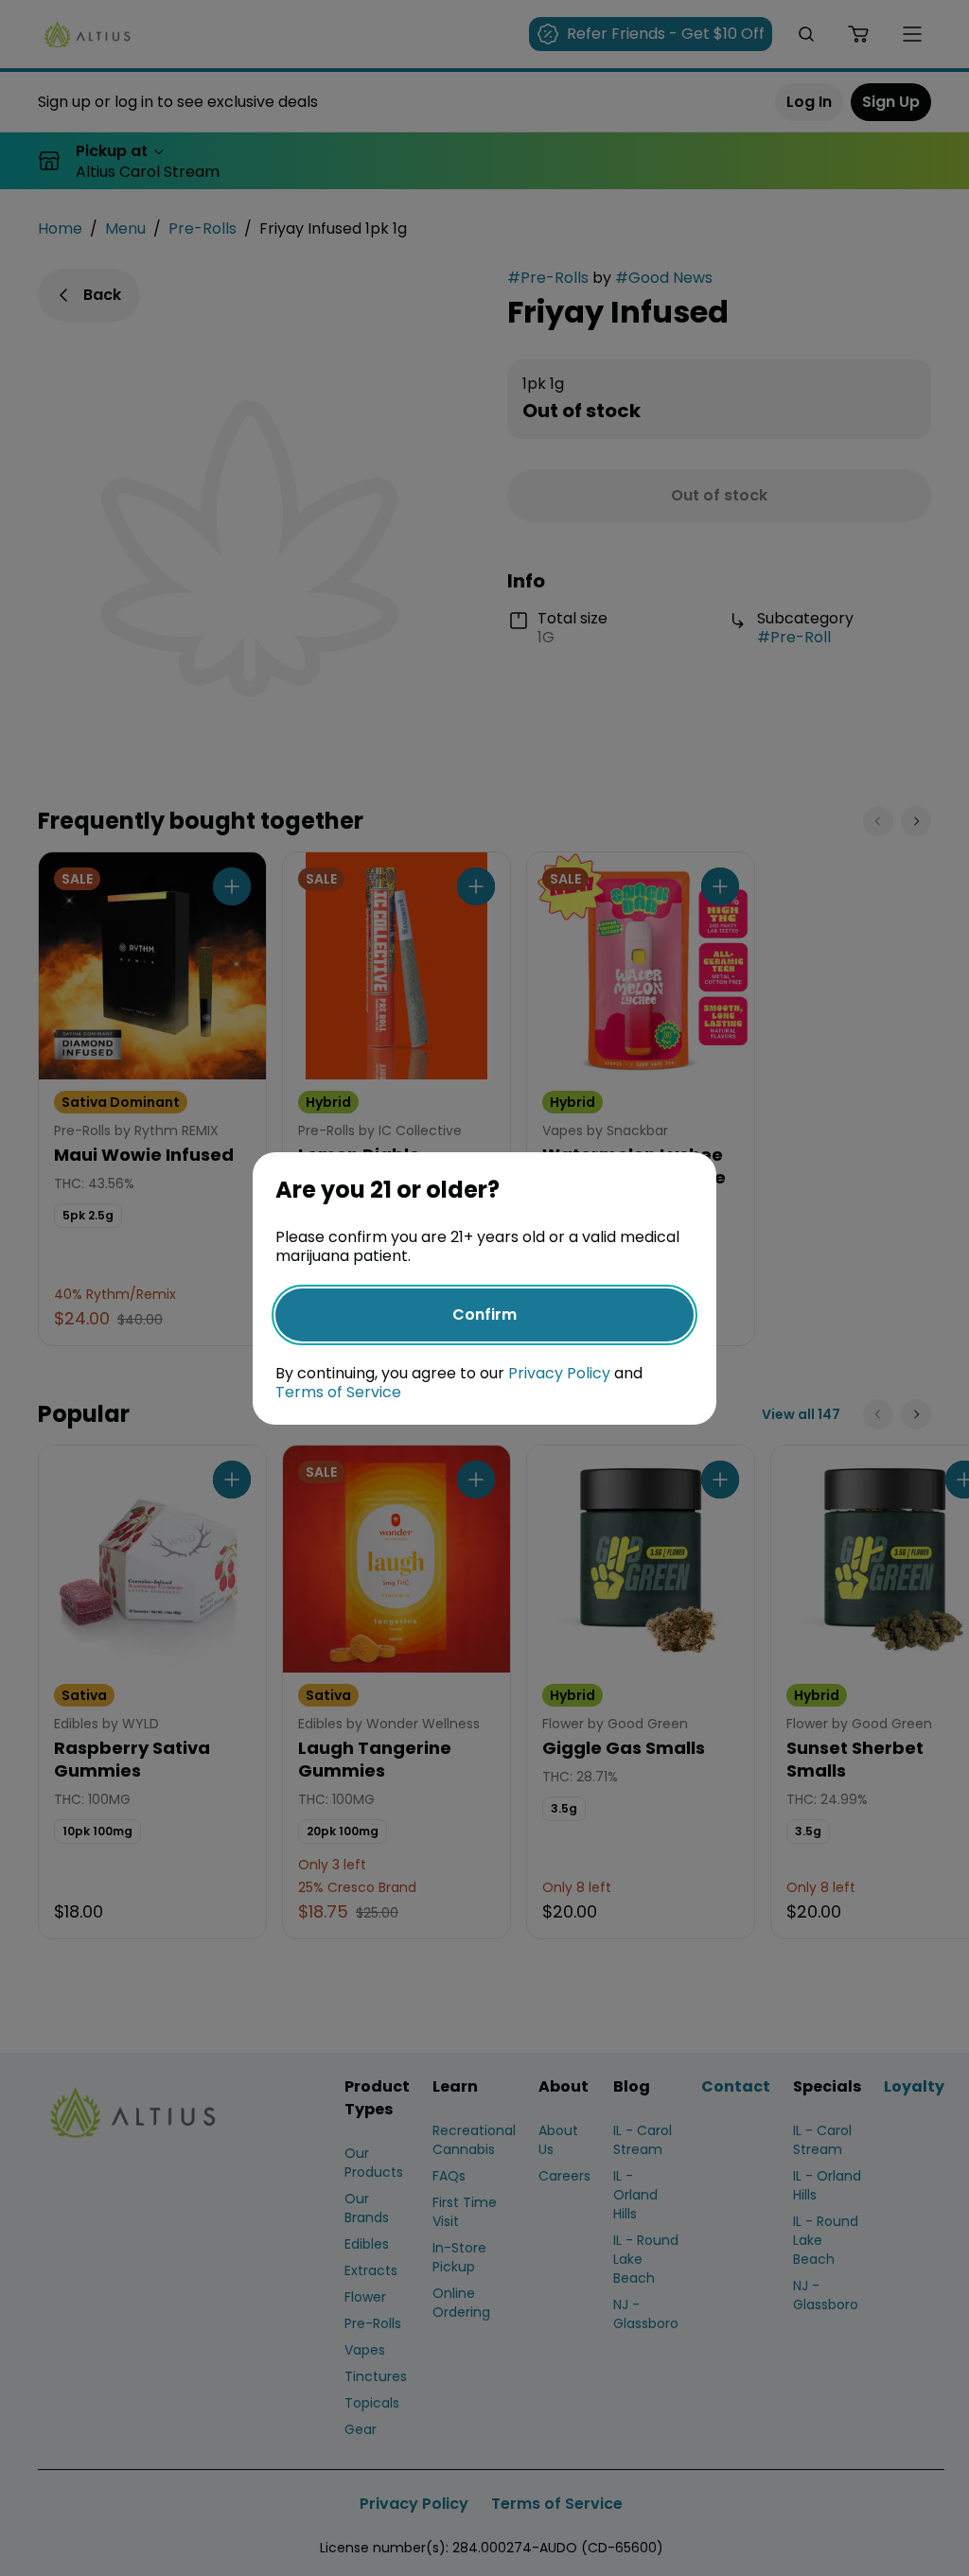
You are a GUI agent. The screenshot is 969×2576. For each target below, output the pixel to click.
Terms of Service (338, 1392)
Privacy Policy (559, 1373)
